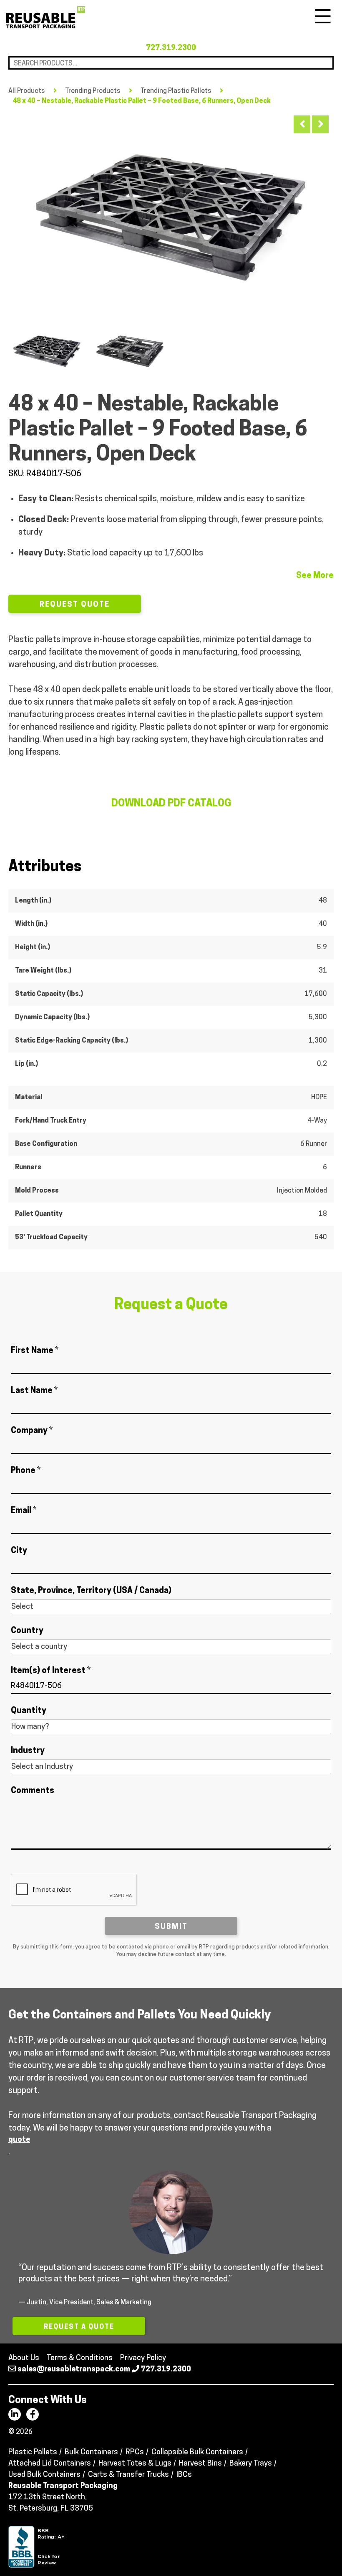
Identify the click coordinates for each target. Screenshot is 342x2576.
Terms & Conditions (80, 2358)
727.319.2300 (171, 48)
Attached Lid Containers (50, 2464)
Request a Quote (79, 2327)
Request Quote (75, 605)
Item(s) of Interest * (51, 1671)
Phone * (26, 1471)
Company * (32, 1431)
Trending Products (93, 91)
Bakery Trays (251, 2464)
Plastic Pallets (33, 2453)
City (19, 1551)
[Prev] (302, 124)
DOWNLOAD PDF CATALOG (171, 804)
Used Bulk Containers (44, 2475)
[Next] (320, 124)
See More (315, 576)
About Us (24, 2358)
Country (27, 1631)
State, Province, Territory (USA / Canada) (91, 1591)
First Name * (35, 1351)
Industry (28, 1751)
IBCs (184, 2475)
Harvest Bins (200, 2464)
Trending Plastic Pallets (176, 91)
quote (19, 2140)
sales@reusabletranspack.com (74, 2370)
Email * (24, 1511)
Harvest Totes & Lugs (135, 2464)
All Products (27, 91)
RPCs (135, 2453)
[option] (171, 215)
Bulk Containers (91, 2453)
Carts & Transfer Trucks (128, 2475)
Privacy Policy (143, 2358)
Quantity (29, 1711)
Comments (33, 1791)
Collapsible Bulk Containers (197, 2453)
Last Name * (34, 1391)
